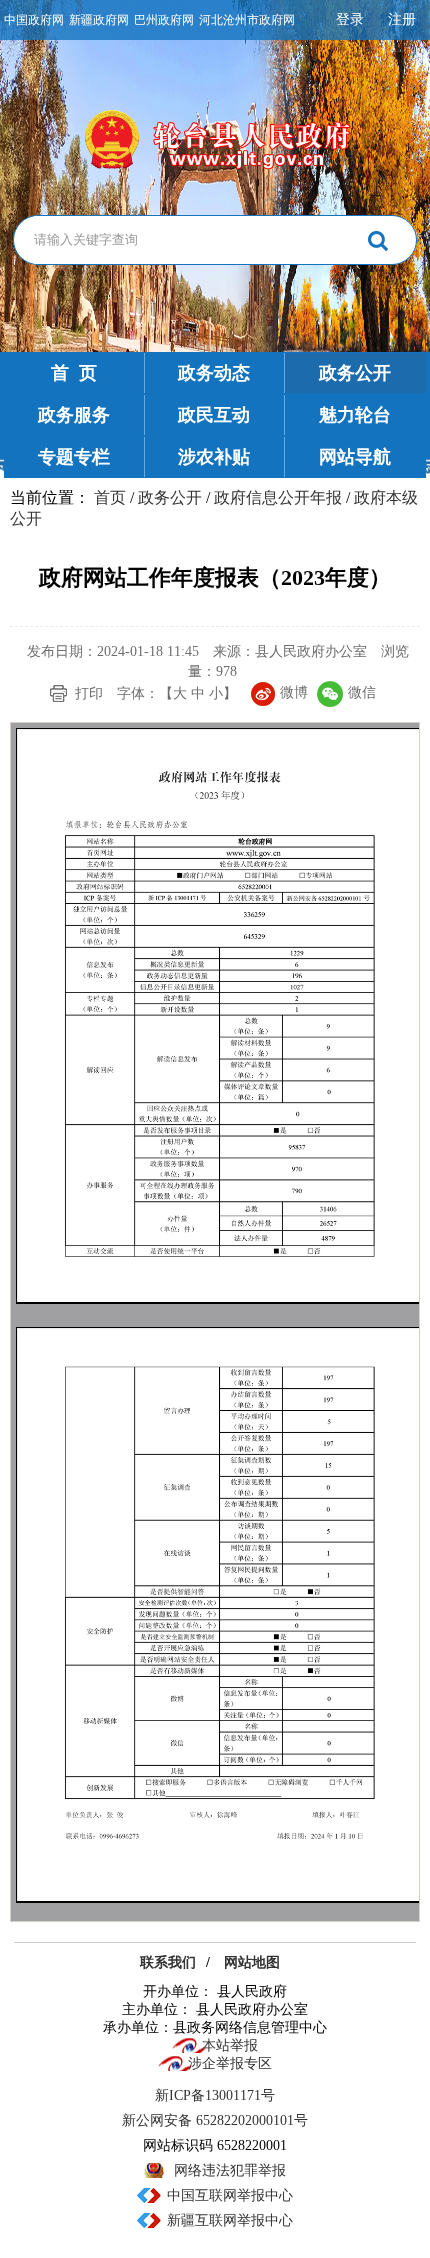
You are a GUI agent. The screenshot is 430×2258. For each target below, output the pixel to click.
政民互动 (214, 415)
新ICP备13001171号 (215, 2095)
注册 (402, 19)
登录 (350, 19)
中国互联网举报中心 (230, 2195)
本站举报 (230, 2045)
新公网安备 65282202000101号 (215, 2120)
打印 (89, 693)
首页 (110, 497)
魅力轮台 (355, 415)
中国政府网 (34, 20)
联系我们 (168, 1962)
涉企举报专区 (230, 2063)
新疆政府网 (99, 20)
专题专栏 (74, 457)
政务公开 (355, 373)
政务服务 (74, 415)
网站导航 (355, 457)
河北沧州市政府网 (247, 20)
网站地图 (252, 1962)
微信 (362, 692)
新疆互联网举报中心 (230, 2220)
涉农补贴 (214, 457)
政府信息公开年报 (278, 497)
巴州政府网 (164, 20)
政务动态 (214, 373)
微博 (294, 692)
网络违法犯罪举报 (230, 2170)
